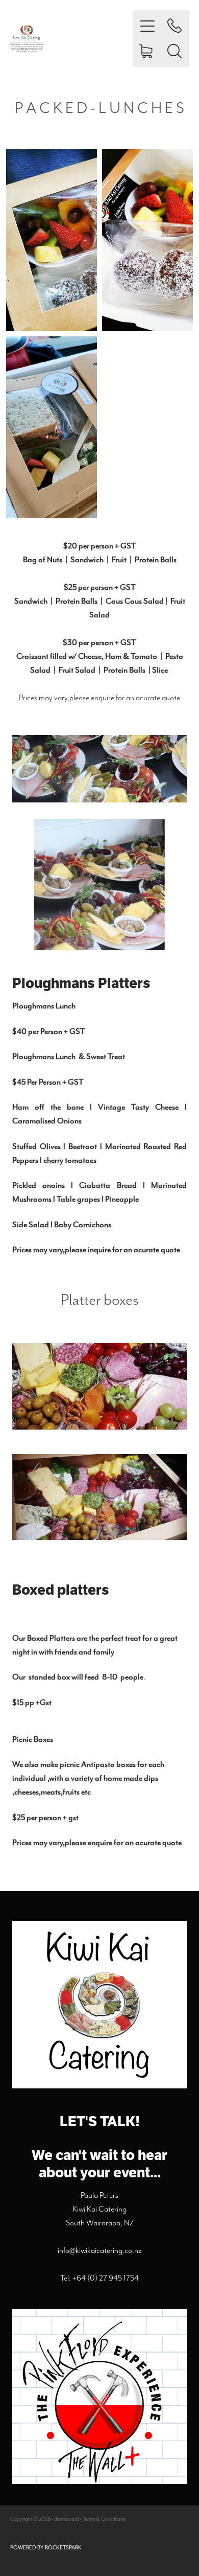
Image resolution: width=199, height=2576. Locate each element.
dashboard (67, 2519)
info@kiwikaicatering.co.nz (99, 2250)
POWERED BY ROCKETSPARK (46, 2548)
